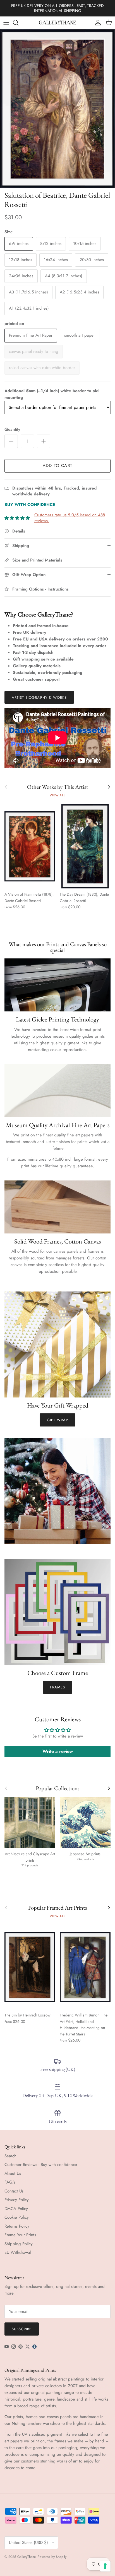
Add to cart (57, 466)
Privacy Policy (17, 2200)
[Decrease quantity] (11, 441)
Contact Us (14, 2191)
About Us (13, 2173)
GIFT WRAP (57, 1420)
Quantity (12, 429)
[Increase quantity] (44, 441)
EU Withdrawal (18, 2252)
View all (57, 795)
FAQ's (10, 2182)
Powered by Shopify (52, 2557)
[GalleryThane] (58, 23)
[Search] (18, 23)
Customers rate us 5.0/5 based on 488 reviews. (70, 518)
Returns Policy (17, 2226)
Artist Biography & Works (39, 697)
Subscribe (22, 2329)
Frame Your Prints (20, 2235)
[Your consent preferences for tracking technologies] (105, 2566)
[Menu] (6, 23)
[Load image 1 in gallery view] (57, 109)
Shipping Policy (19, 2244)
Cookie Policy (17, 2217)
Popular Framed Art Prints (58, 1908)
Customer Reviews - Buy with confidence (41, 2165)
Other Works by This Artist (58, 787)
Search (10, 2156)
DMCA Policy (16, 2209)
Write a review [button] (58, 1751)
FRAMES (57, 1687)
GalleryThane (26, 2557)
